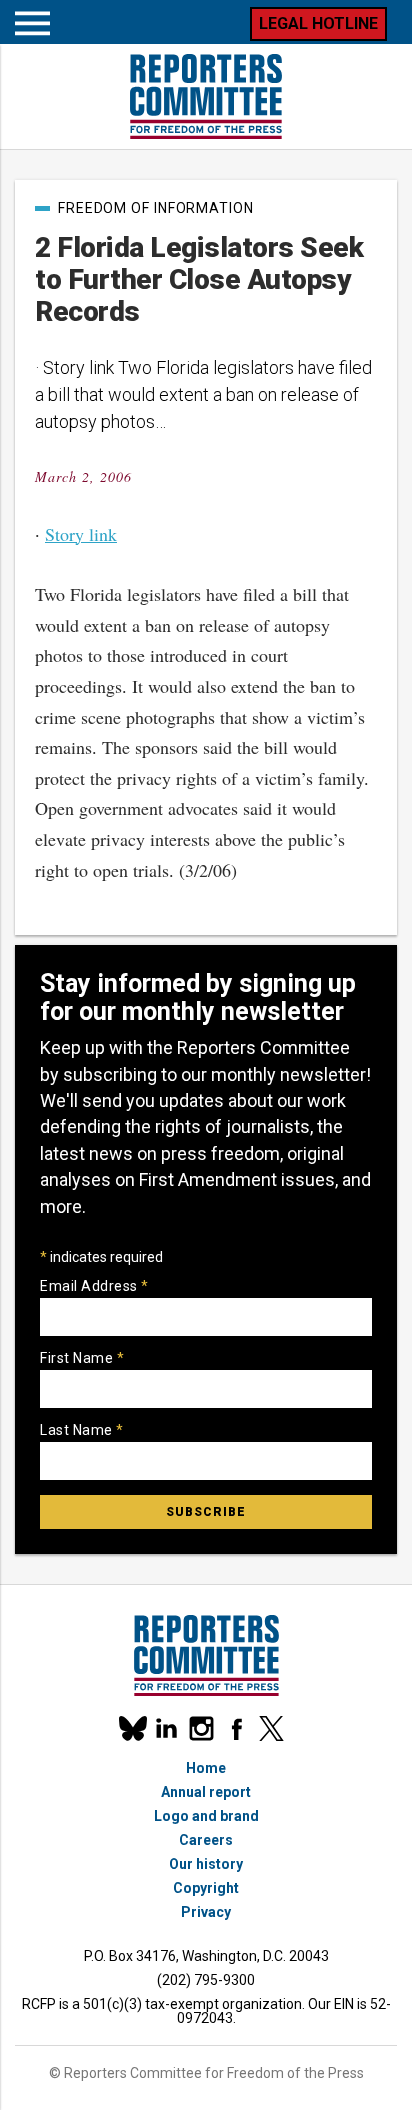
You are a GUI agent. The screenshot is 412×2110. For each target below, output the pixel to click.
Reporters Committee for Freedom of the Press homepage (206, 96)
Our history (206, 1864)
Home (206, 1768)
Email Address (94, 1286)
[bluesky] (131, 1728)
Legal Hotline (318, 23)
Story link (81, 534)
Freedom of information (156, 208)
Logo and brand (206, 1816)
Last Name (82, 1430)
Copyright (206, 1888)
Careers (206, 1840)
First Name (82, 1358)
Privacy (206, 1912)
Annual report (206, 1792)
